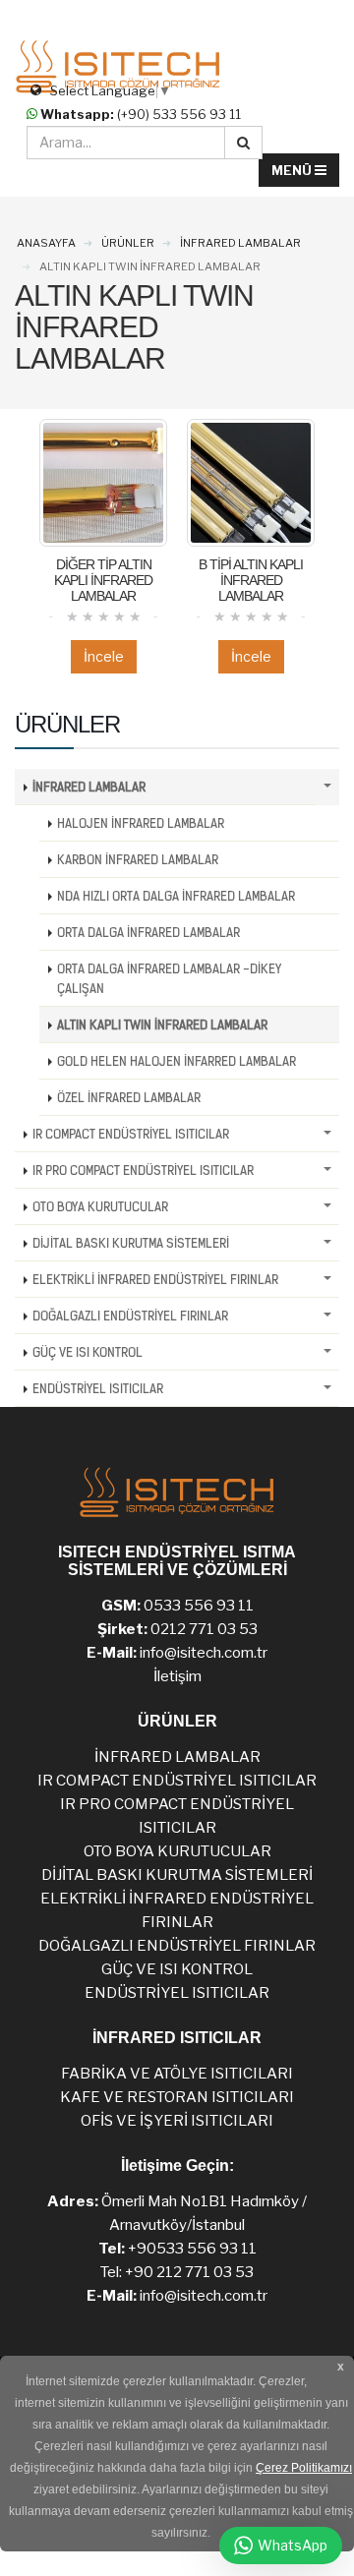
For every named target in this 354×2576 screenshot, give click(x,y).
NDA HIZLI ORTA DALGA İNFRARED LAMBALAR (176, 896)
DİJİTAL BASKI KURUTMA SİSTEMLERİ (131, 1243)
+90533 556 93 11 (192, 2249)
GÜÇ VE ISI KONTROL (88, 1352)
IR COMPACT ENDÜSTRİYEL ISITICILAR (131, 1134)
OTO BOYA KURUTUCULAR (100, 1206)
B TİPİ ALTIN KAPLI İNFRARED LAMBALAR (251, 580)
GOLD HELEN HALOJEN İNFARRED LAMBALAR (177, 1061)
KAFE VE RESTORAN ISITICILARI (177, 2097)
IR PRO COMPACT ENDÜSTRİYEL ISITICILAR (143, 1170)
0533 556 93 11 (199, 1606)
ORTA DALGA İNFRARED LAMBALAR (148, 932)
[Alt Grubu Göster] (327, 787)
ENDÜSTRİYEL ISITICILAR (98, 1388)
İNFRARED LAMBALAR (89, 787)
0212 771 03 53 (204, 1629)
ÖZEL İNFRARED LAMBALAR (129, 1097)
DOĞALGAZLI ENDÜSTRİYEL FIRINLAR (130, 1316)
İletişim (177, 1676)
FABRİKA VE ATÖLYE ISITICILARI (177, 2074)
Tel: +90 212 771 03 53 (177, 2272)
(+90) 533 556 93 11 (141, 114)
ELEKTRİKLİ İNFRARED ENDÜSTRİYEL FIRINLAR (155, 1279)
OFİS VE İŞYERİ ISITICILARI (177, 2121)
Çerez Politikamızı (304, 2468)
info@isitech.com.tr (204, 1653)
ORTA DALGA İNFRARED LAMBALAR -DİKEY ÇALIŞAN (169, 978)
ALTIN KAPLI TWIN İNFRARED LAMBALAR (162, 1025)
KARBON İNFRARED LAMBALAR (138, 859)
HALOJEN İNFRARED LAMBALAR (141, 823)
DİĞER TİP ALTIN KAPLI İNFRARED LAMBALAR (103, 580)
